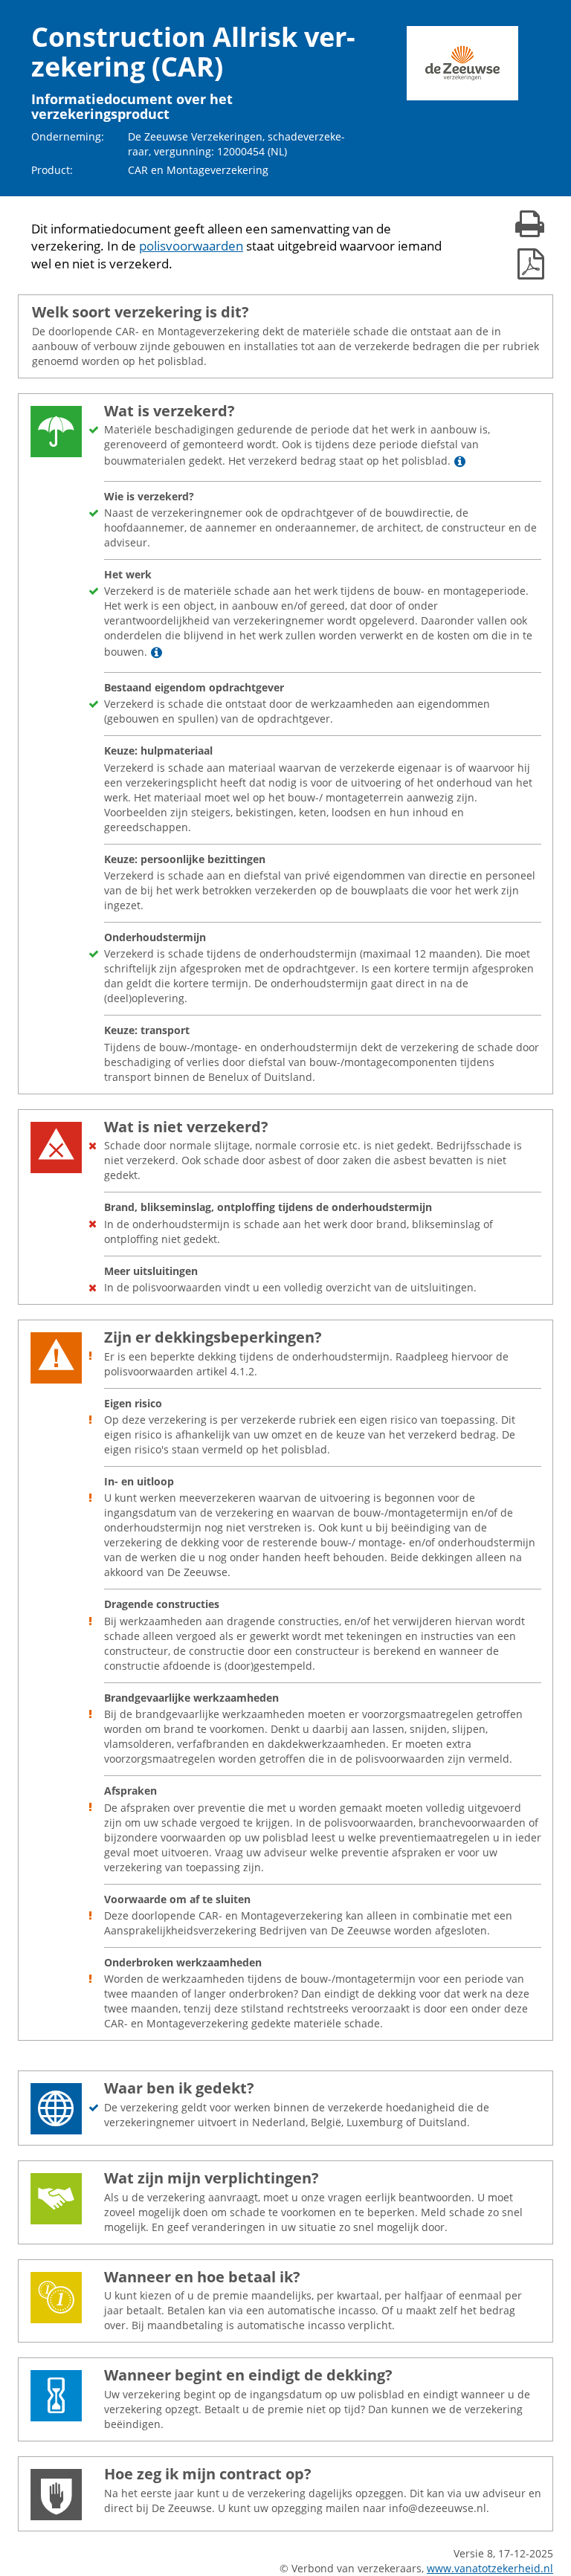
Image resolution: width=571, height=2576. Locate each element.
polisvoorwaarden (191, 246)
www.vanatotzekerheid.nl (490, 2568)
